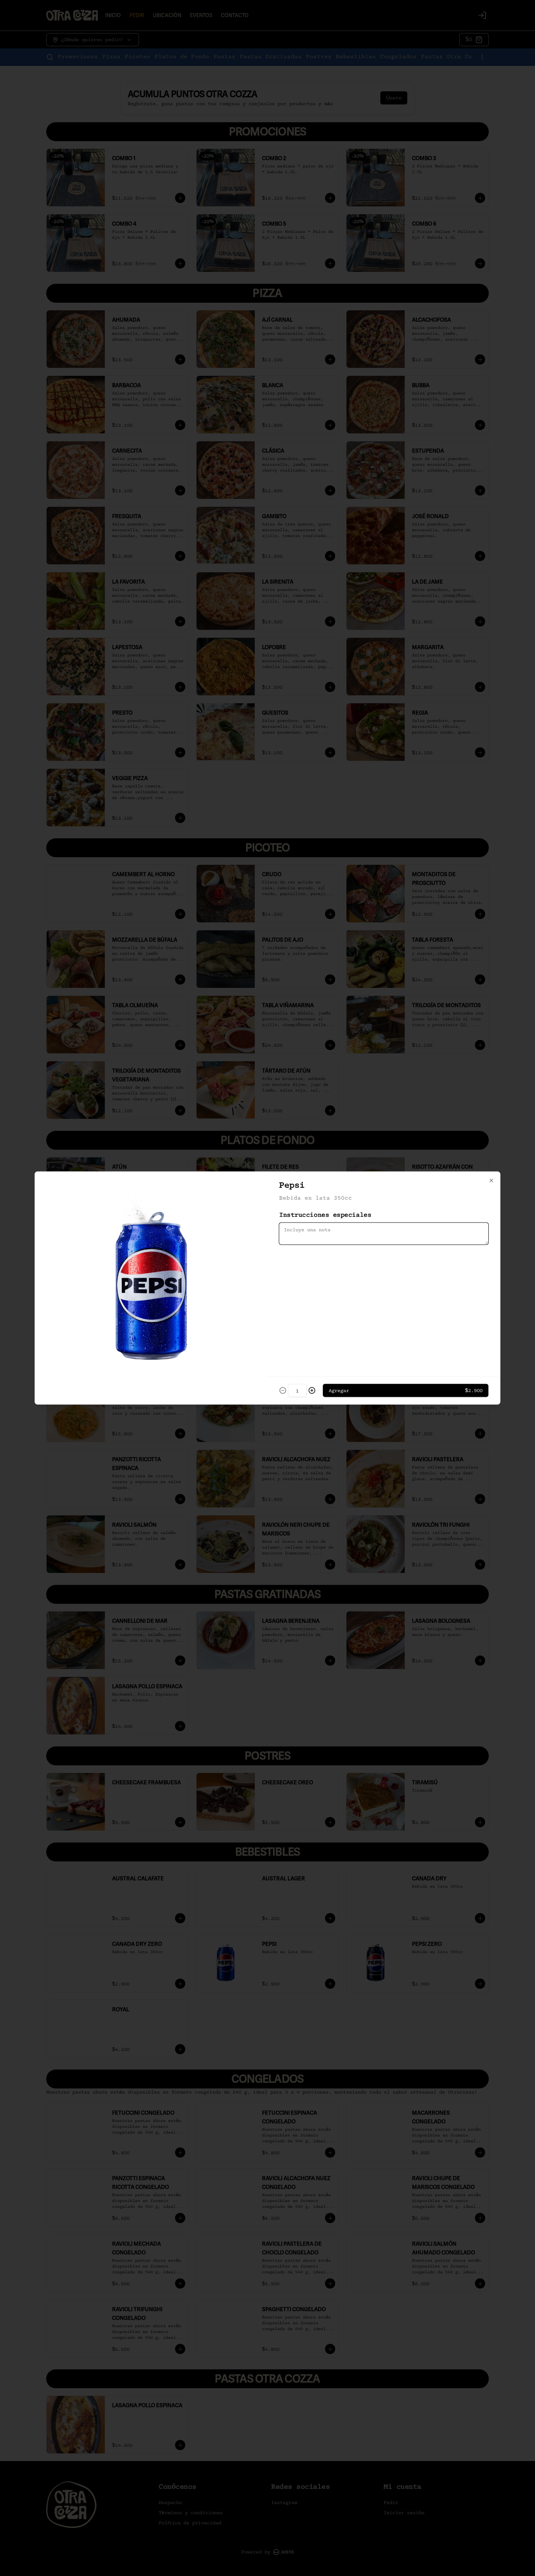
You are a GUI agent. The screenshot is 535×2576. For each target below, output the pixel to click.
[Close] (491, 1181)
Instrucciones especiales (325, 1215)
